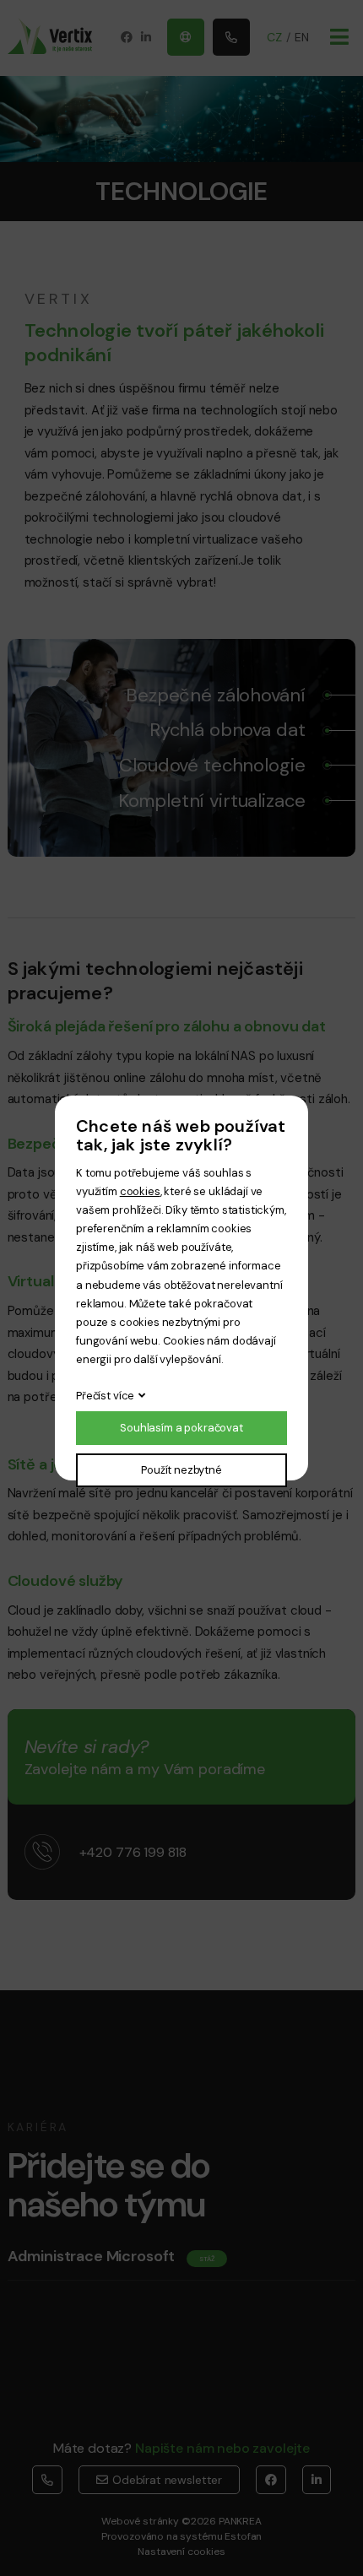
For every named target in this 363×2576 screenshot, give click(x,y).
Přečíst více (105, 1396)
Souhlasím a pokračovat (181, 1428)
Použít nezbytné (181, 1470)
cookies (140, 1191)
